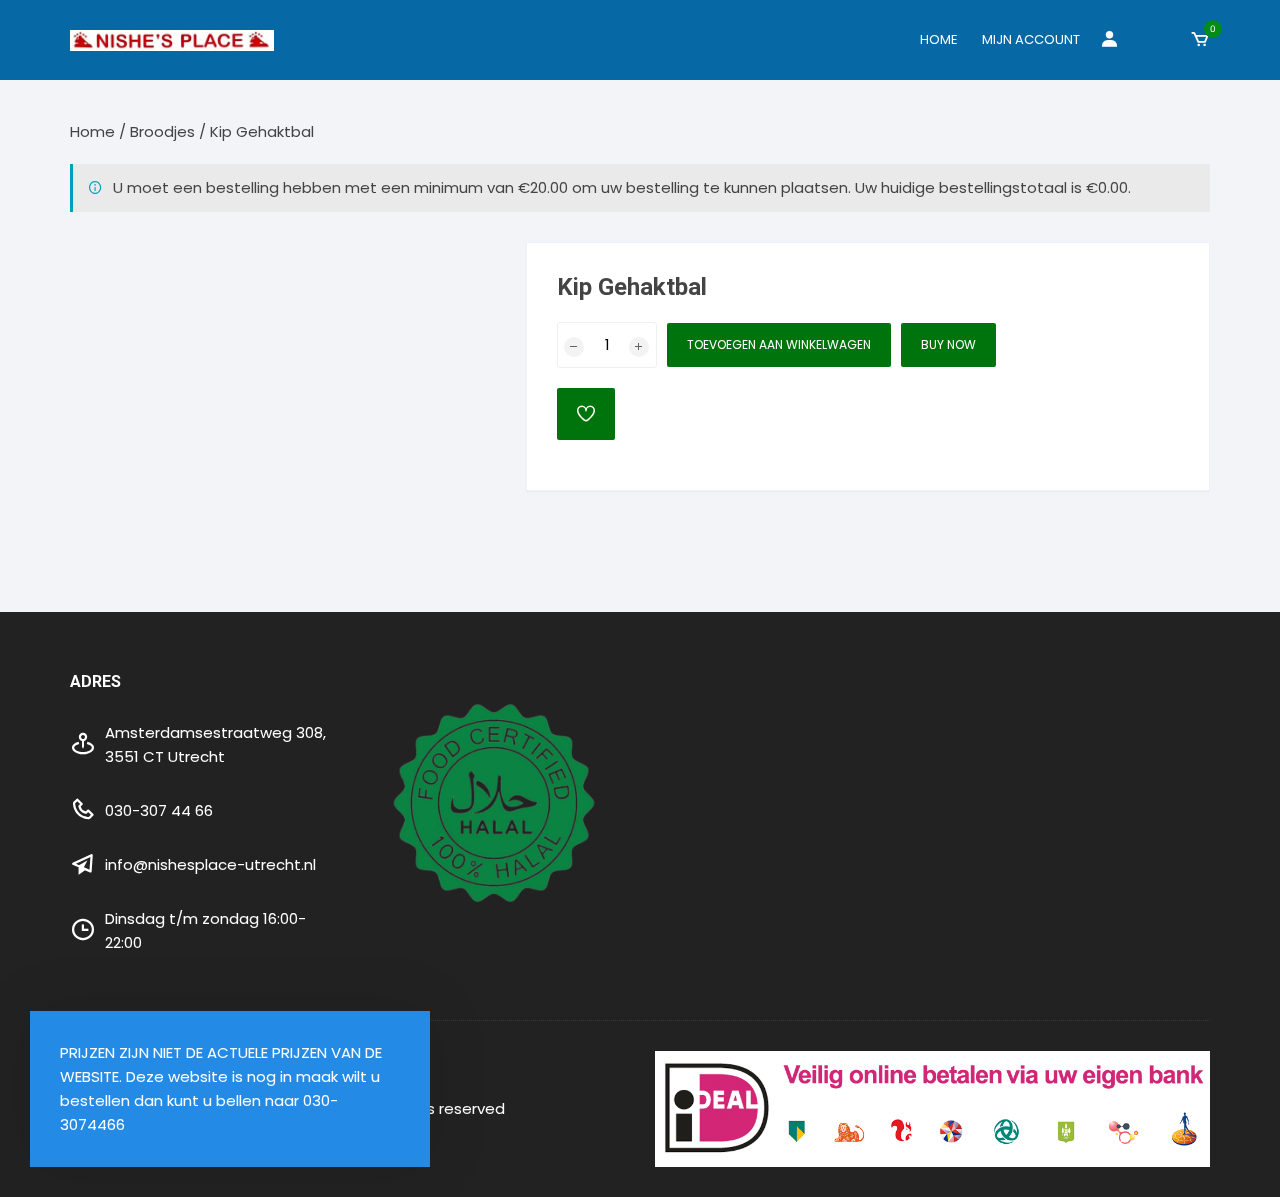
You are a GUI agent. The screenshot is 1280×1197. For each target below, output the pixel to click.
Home (939, 39)
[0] (1200, 40)
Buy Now (948, 344)
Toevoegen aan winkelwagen (779, 344)
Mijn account (1031, 39)
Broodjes (162, 131)
